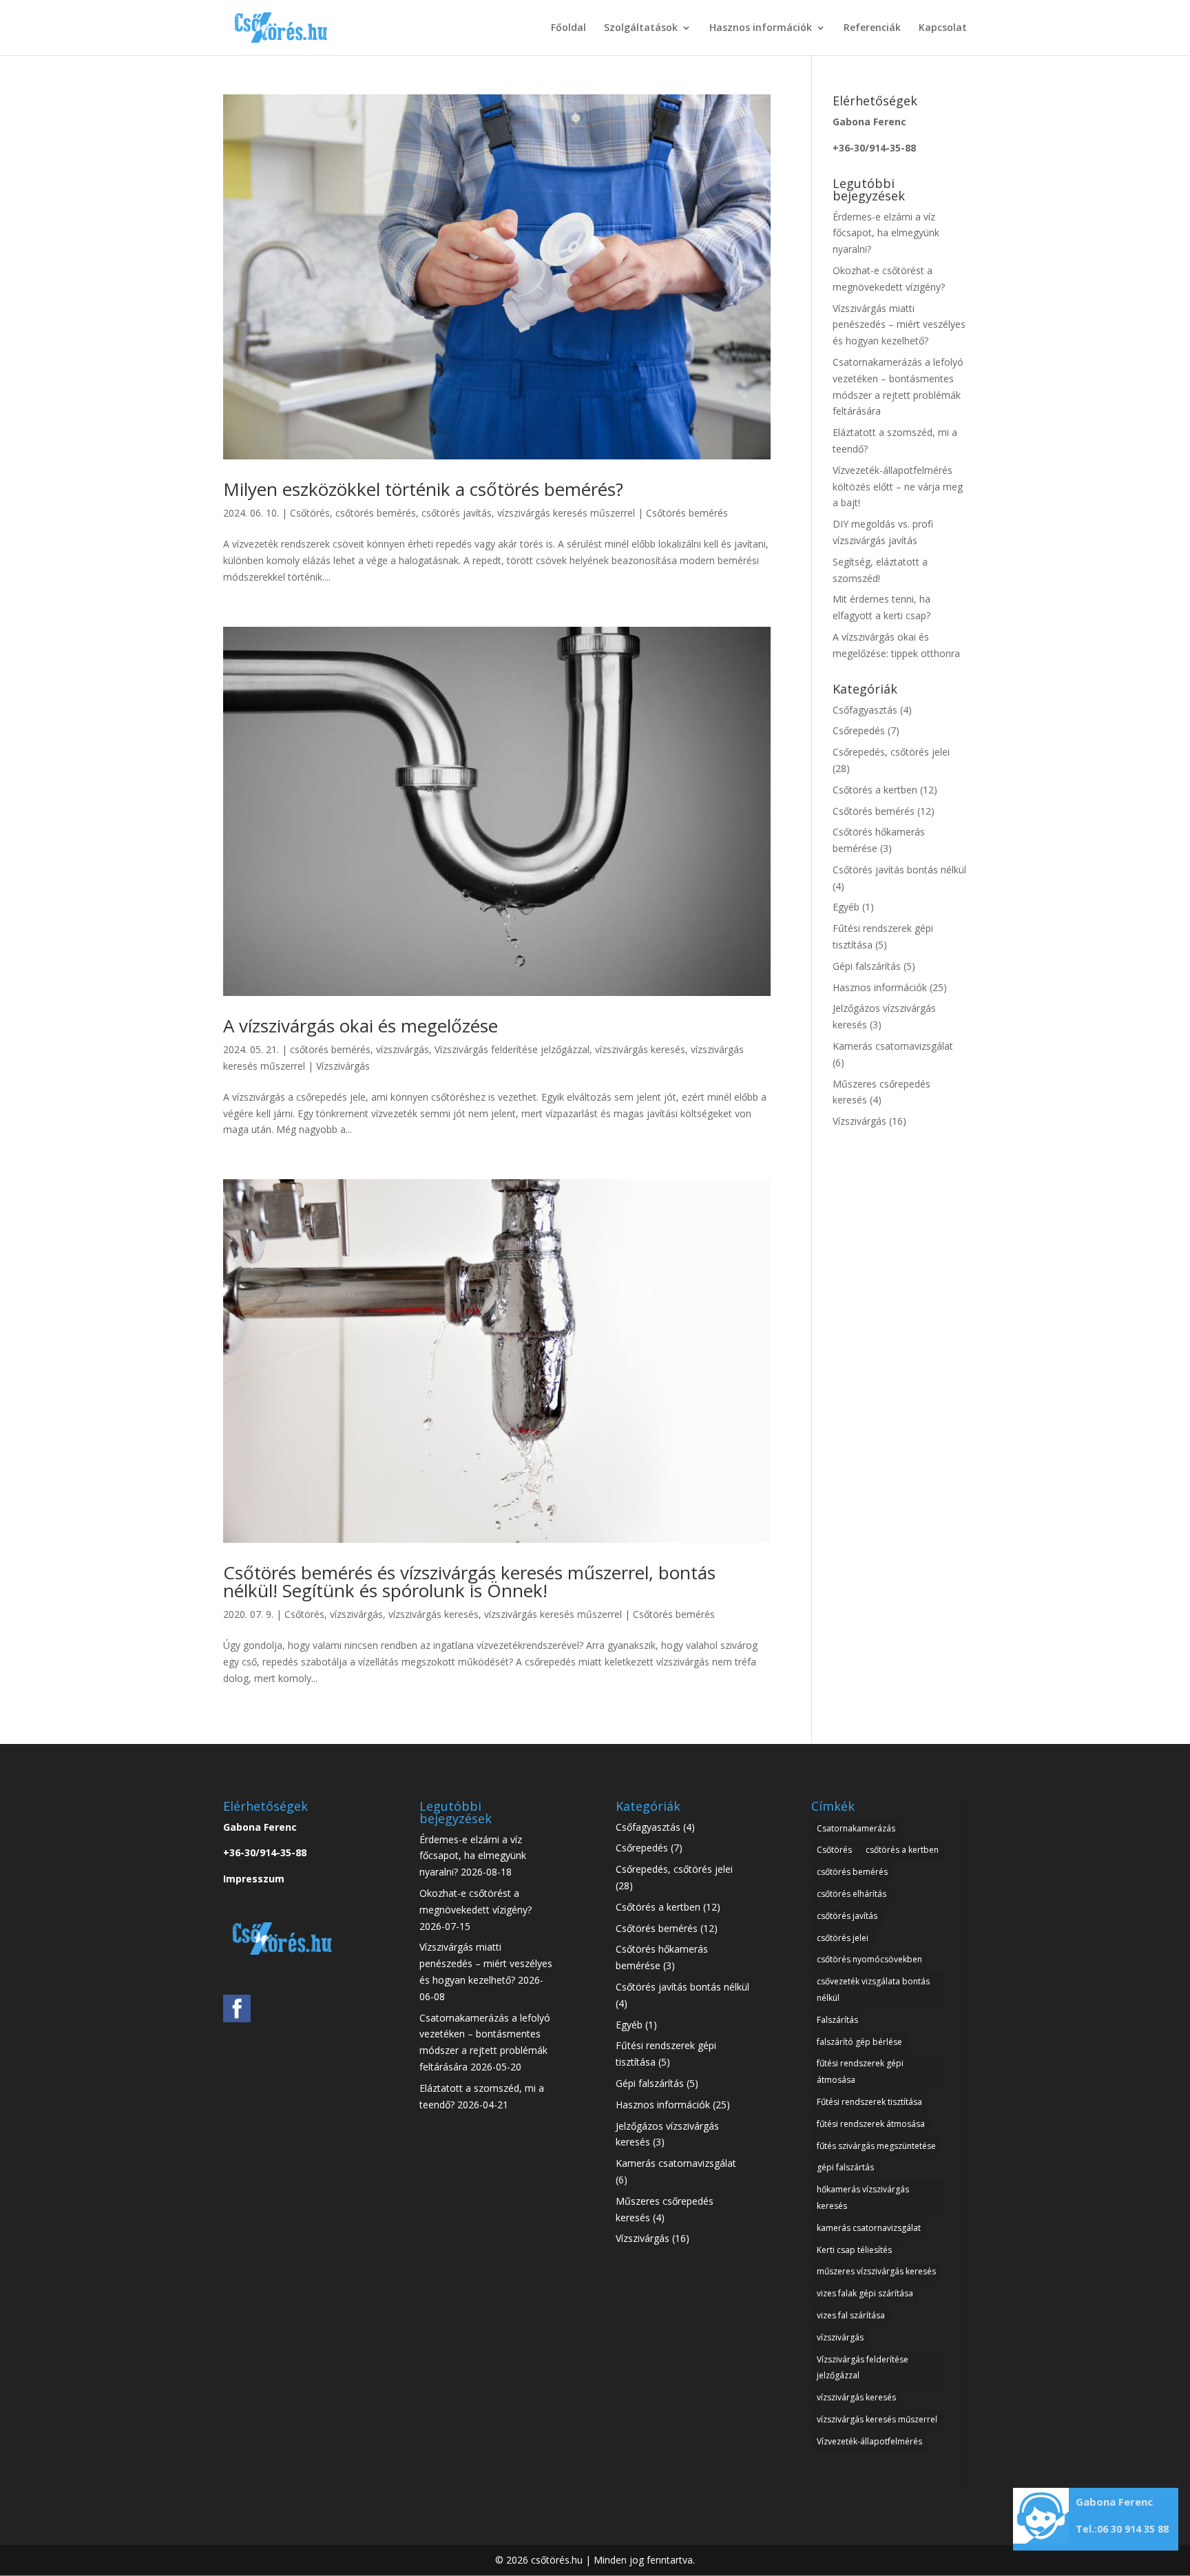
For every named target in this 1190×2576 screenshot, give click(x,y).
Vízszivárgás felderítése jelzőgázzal (512, 1049)
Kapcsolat (943, 28)
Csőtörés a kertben (875, 790)
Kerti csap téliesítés (854, 2250)
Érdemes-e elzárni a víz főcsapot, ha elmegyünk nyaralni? (886, 233)
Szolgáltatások (641, 28)
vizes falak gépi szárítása (865, 2293)
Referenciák (872, 28)
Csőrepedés (859, 730)
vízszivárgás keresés (640, 1049)
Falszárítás (837, 2020)
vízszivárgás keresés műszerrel (566, 513)
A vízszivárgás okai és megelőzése (361, 1026)
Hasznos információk (761, 28)
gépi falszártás (845, 2167)
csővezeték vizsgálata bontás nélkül (873, 1990)
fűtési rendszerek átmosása (871, 2124)
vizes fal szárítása (851, 2315)
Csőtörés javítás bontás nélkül (899, 870)
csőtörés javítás (457, 513)
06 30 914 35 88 (1133, 2529)
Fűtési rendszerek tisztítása (869, 2102)
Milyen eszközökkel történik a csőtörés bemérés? (423, 489)
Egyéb (846, 907)
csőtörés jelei (843, 1938)
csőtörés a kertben (902, 1850)
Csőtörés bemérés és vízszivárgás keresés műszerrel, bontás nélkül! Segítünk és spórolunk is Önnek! (469, 1581)
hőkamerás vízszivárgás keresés (863, 2198)
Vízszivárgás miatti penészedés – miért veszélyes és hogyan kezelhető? (899, 325)
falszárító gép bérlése (859, 2042)
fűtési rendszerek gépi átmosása (860, 2071)
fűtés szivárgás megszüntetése (876, 2146)
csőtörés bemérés (376, 513)
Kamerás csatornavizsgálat (893, 1046)
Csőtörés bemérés (687, 513)
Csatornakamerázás (856, 1828)
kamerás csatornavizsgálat (869, 2228)
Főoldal (568, 28)
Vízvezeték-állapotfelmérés (869, 2441)
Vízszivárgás (343, 1066)
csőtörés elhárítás (852, 1894)
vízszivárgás (403, 1049)
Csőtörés (310, 513)
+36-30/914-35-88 (874, 148)
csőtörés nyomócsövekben (869, 1959)
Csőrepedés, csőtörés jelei (891, 752)
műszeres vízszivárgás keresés (876, 2271)
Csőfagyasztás (865, 710)
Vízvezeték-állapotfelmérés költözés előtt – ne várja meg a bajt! (898, 487)
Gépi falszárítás (867, 966)
